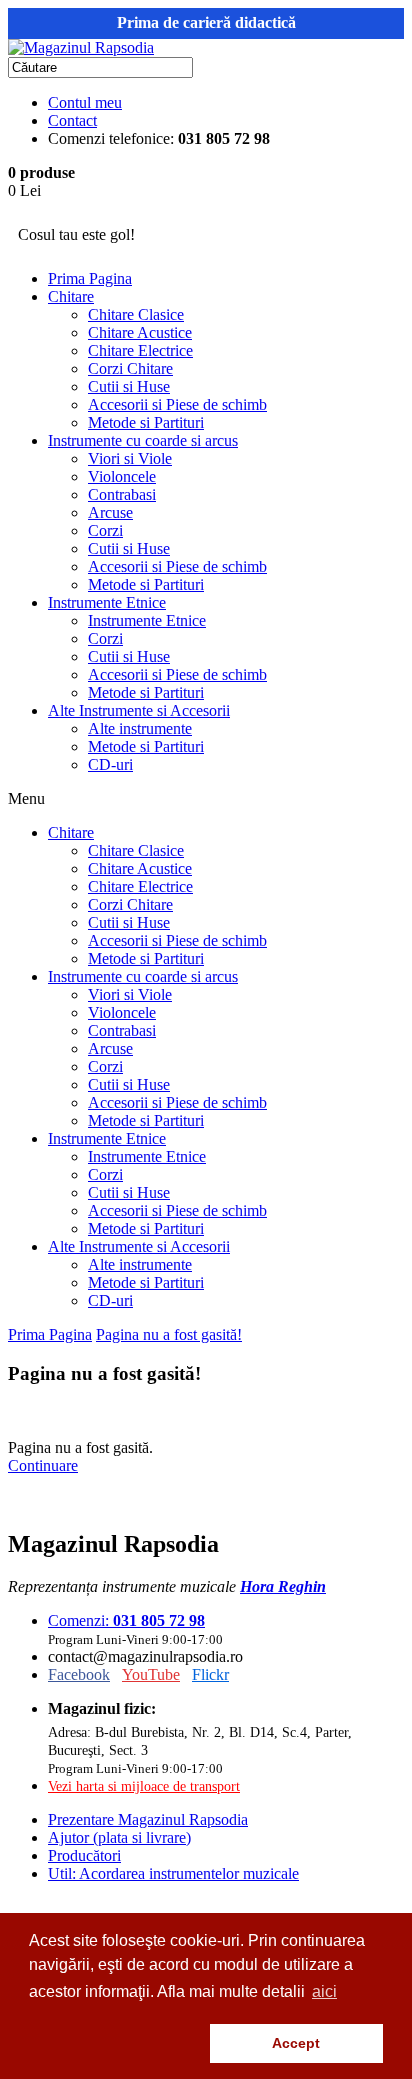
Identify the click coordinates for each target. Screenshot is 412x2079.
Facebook (79, 1674)
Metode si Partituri (146, 422)
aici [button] (324, 1991)
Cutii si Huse (129, 386)
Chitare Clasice (136, 314)
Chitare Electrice (140, 350)
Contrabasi (122, 494)
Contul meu (85, 102)
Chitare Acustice (140, 332)
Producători (84, 1855)
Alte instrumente (140, 728)
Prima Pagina (90, 278)
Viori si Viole (130, 458)
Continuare (43, 1465)
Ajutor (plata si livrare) (119, 1837)
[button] (116, 2044)
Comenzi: (126, 1620)
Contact (72, 120)
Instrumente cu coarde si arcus (143, 440)
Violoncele (122, 476)
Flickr (210, 1674)
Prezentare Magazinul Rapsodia (148, 1819)
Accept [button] (296, 2043)
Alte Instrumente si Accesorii (139, 710)
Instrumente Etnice (107, 602)
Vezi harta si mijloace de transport (144, 1786)
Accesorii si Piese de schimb (177, 404)
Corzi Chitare (130, 368)
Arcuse (110, 512)
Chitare (71, 296)
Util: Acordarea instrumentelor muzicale (173, 1873)
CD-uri (110, 764)
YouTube (151, 1674)
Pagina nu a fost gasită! (169, 1334)
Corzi (105, 530)
